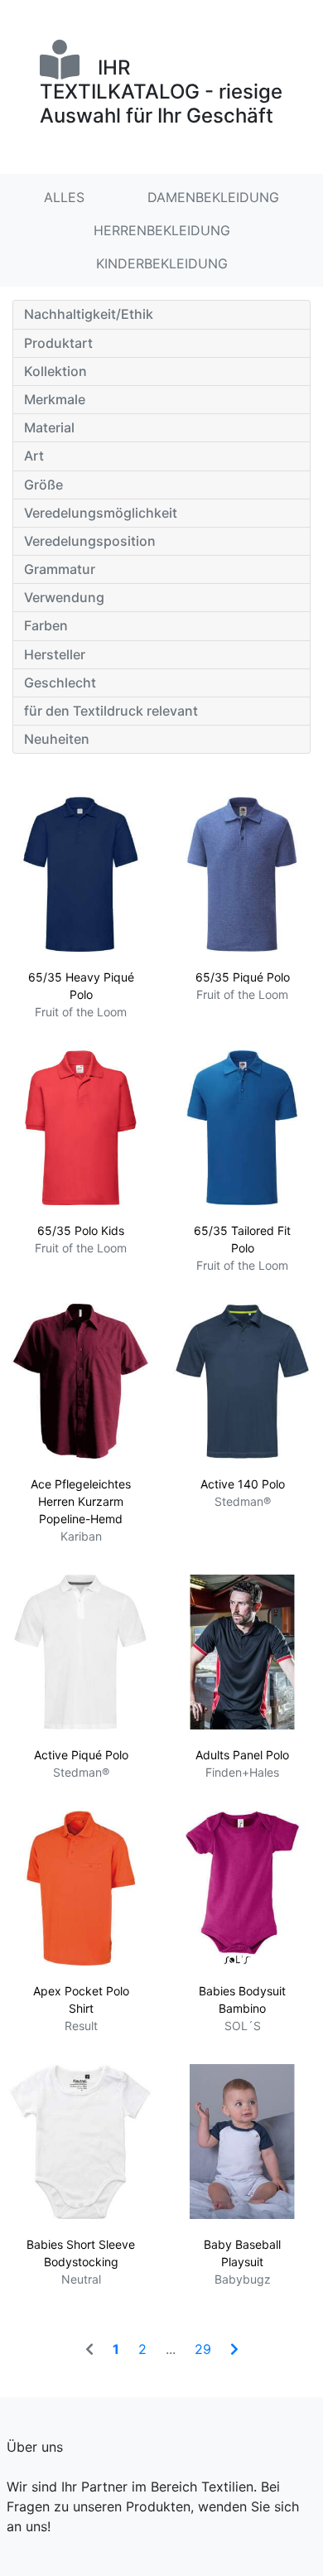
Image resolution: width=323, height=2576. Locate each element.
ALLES (64, 197)
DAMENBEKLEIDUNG (213, 197)
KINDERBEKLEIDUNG (162, 263)
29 (203, 2349)
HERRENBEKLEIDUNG (162, 230)
